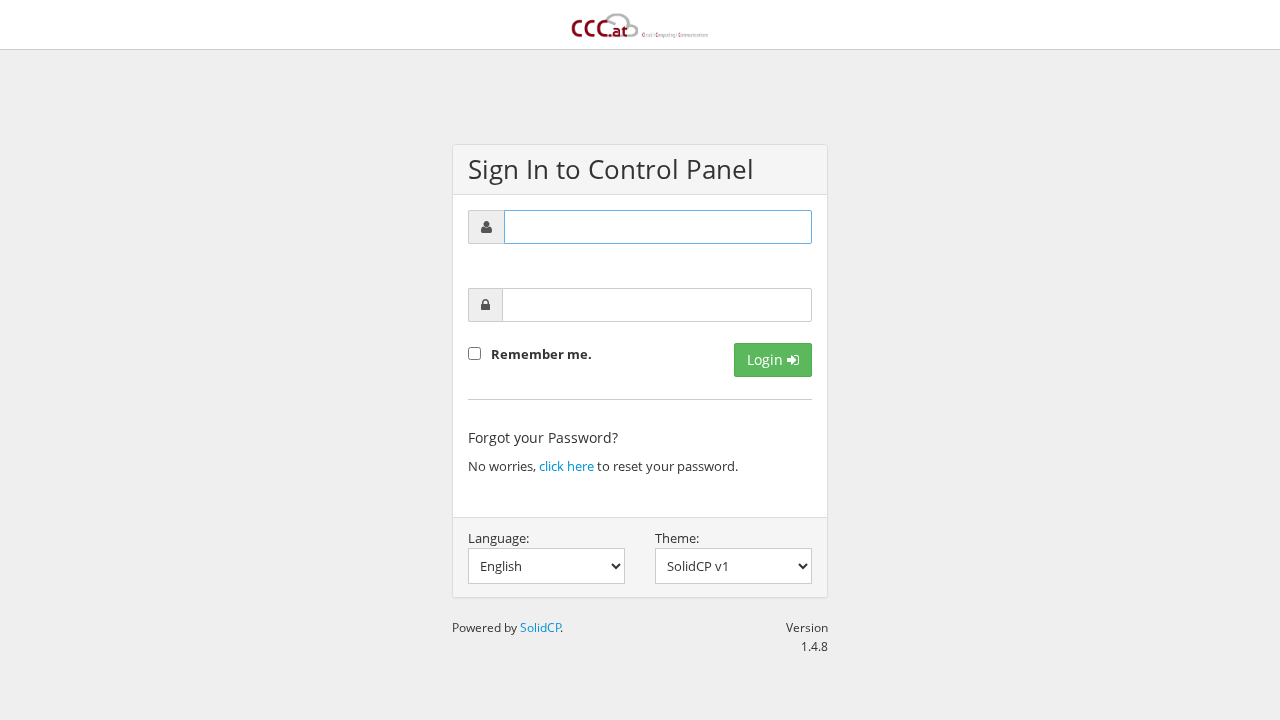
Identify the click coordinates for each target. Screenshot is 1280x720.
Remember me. (541, 354)
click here (566, 466)
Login (767, 359)
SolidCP (540, 627)
